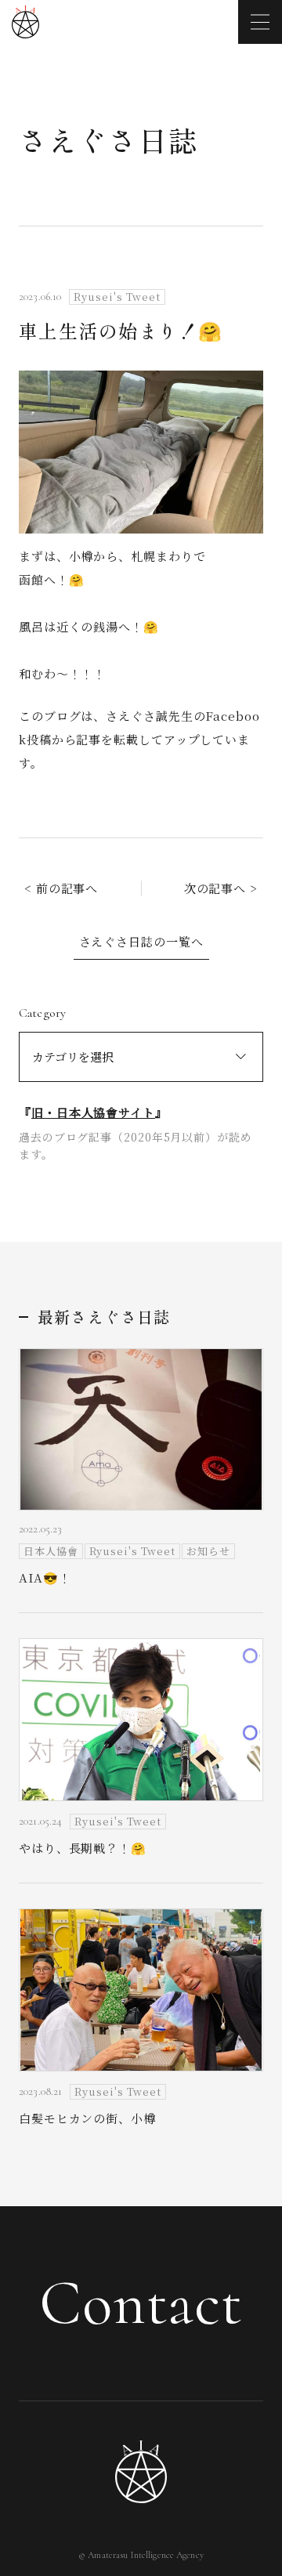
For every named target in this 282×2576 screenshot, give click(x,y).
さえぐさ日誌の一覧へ (141, 941)
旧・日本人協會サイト (93, 1112)
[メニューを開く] (260, 22)
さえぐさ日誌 (108, 139)
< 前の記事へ (61, 888)
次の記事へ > (221, 888)
